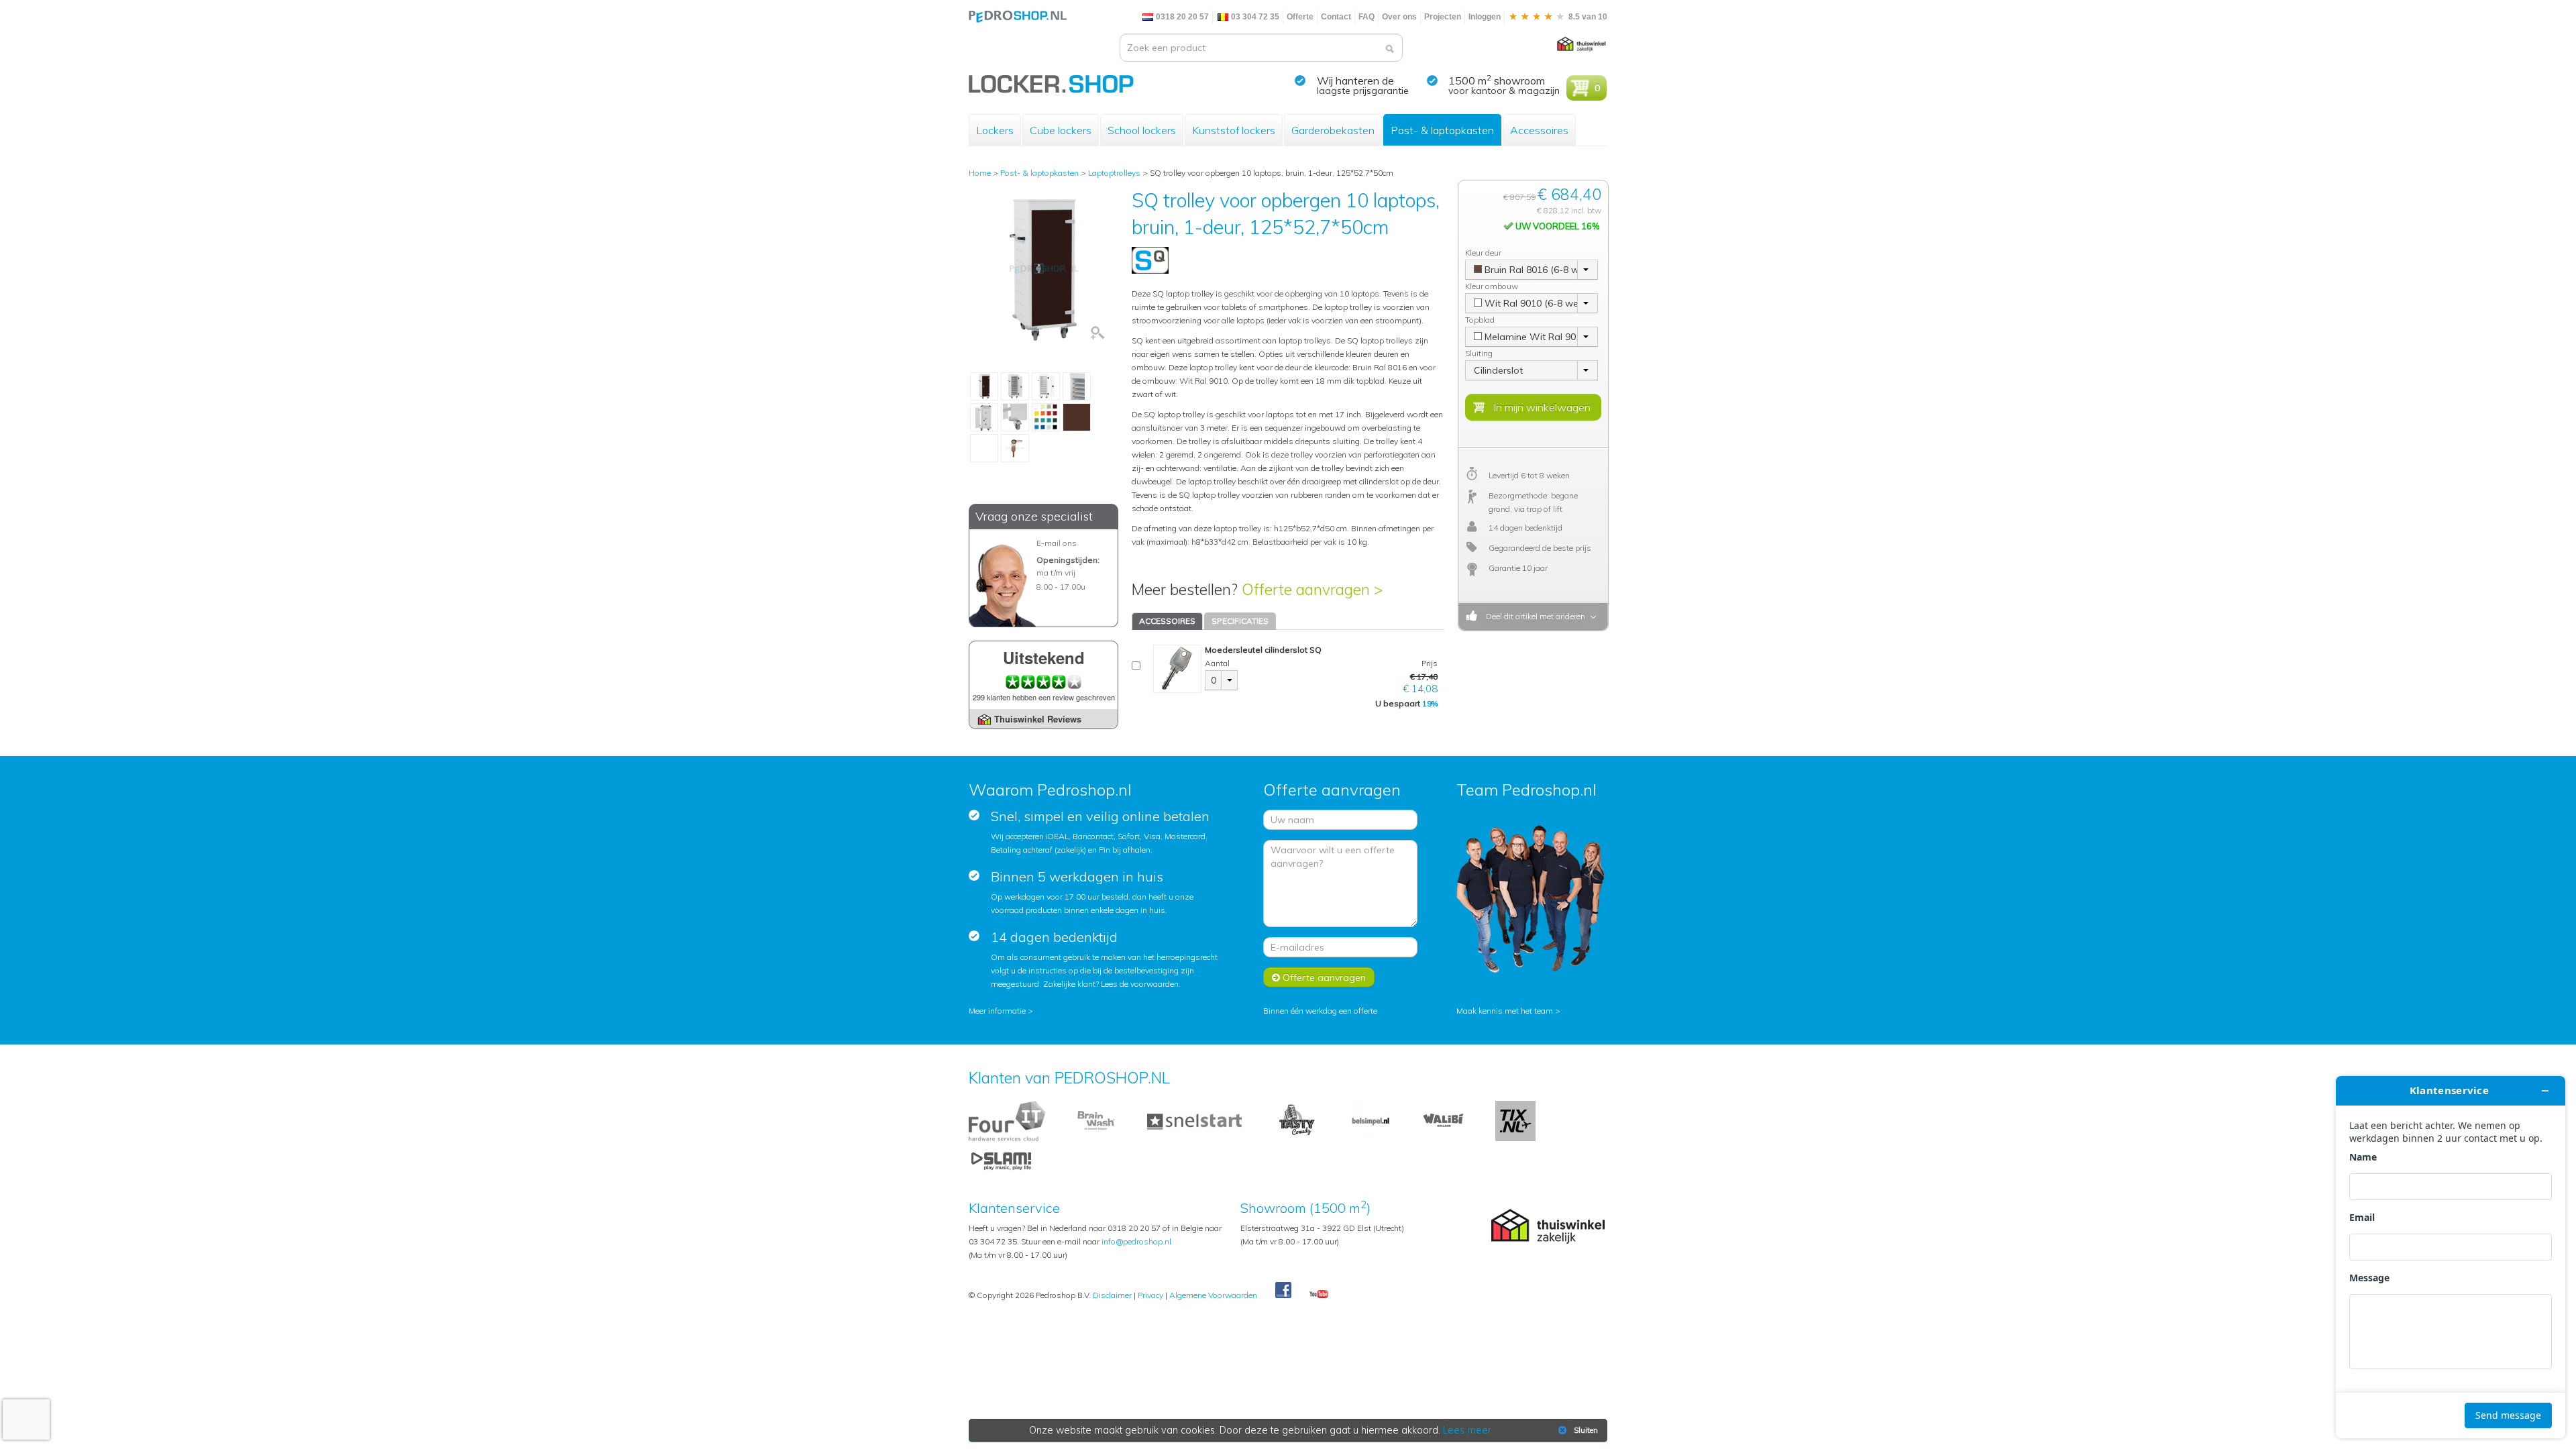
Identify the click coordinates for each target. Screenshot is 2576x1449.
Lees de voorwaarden (1140, 984)
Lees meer (1467, 1430)
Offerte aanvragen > (1312, 589)
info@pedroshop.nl (1136, 1241)
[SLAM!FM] (1001, 1160)
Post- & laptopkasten (1442, 130)
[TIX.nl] (1515, 1120)
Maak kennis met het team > (1508, 1011)
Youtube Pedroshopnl (1319, 1295)
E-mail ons (1057, 543)
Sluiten (1586, 1430)
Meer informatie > (1001, 1011)
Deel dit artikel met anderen (1534, 616)
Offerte (1300, 17)
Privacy (1150, 1295)
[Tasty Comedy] (1296, 1120)
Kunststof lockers (1234, 130)
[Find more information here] (2451, 1257)
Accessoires (1539, 130)
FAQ (1366, 17)
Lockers (995, 130)
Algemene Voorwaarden (1213, 1295)
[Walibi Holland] (1443, 1120)
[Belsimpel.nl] (1371, 1120)
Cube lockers (1061, 130)
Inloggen (1485, 17)
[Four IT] (1007, 1120)
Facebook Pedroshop (1283, 1291)
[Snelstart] (1194, 1120)
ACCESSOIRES (1167, 621)
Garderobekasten (1333, 130)
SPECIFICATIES (1240, 621)
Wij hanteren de (1355, 80)
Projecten (1443, 17)
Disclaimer (1112, 1295)
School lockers (1142, 130)
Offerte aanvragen (1323, 977)
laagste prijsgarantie (1363, 91)
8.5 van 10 (1587, 17)
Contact (1336, 17)
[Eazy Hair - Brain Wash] (1096, 1120)
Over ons (1399, 17)
